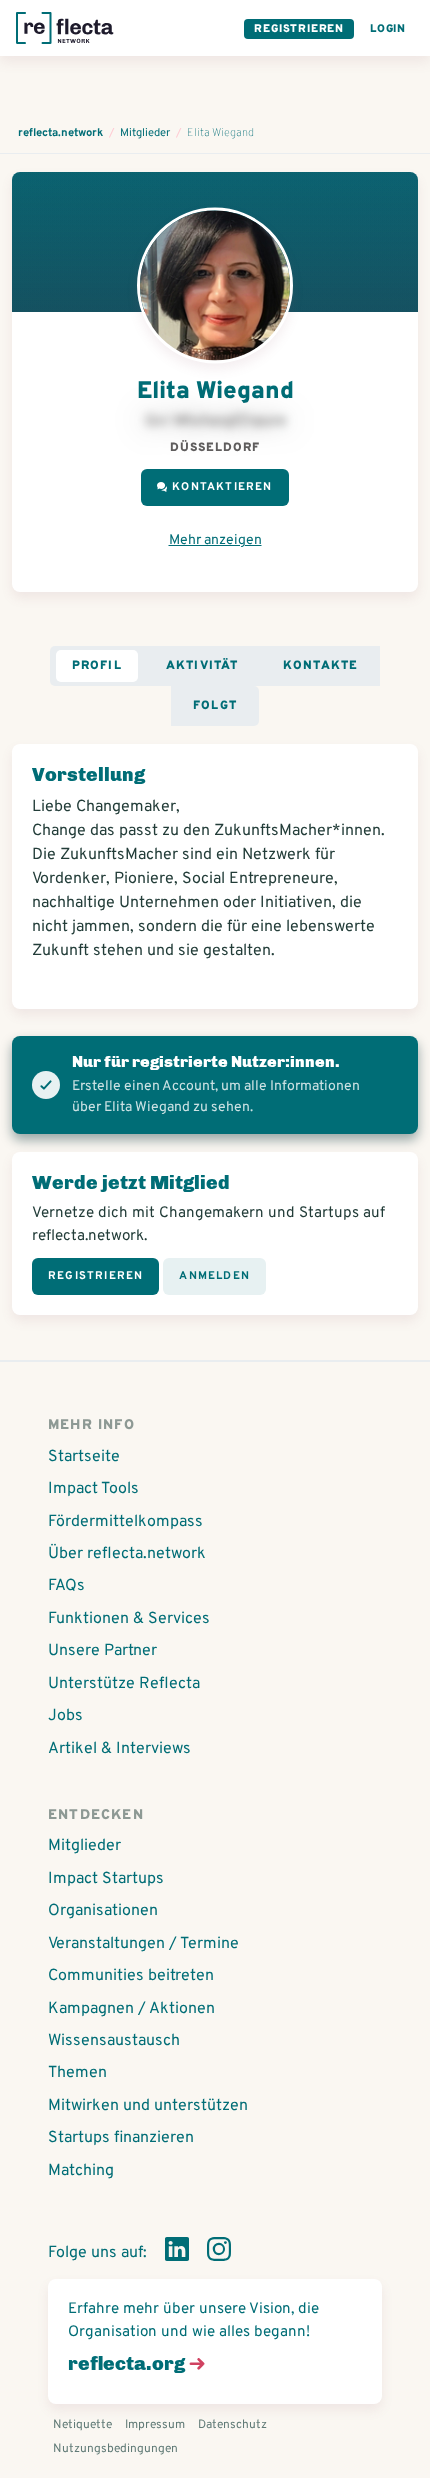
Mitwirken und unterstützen (148, 2106)
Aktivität (202, 666)
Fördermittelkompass (125, 1522)
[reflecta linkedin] (177, 2253)
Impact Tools (93, 1489)
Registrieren (299, 29)
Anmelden (214, 1276)
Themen (77, 2073)
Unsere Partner (102, 1651)
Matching (81, 2171)
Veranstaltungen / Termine (143, 1944)
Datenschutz (232, 2425)
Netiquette (82, 2425)
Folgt (215, 706)
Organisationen (103, 1911)
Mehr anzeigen (215, 540)
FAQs (66, 1586)
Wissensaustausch (114, 2041)
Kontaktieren (222, 487)
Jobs (65, 1716)
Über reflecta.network (127, 1554)
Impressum (155, 2425)
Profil (97, 666)
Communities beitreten (131, 1976)
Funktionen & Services (129, 1619)
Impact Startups (106, 1879)
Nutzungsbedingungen (115, 2449)
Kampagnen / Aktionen (131, 2009)
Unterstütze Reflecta (124, 1684)
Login (388, 29)
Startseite (84, 1457)
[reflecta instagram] (219, 2253)
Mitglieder (84, 1846)
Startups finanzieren (121, 2138)
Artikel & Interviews (119, 1749)
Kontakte (321, 666)
